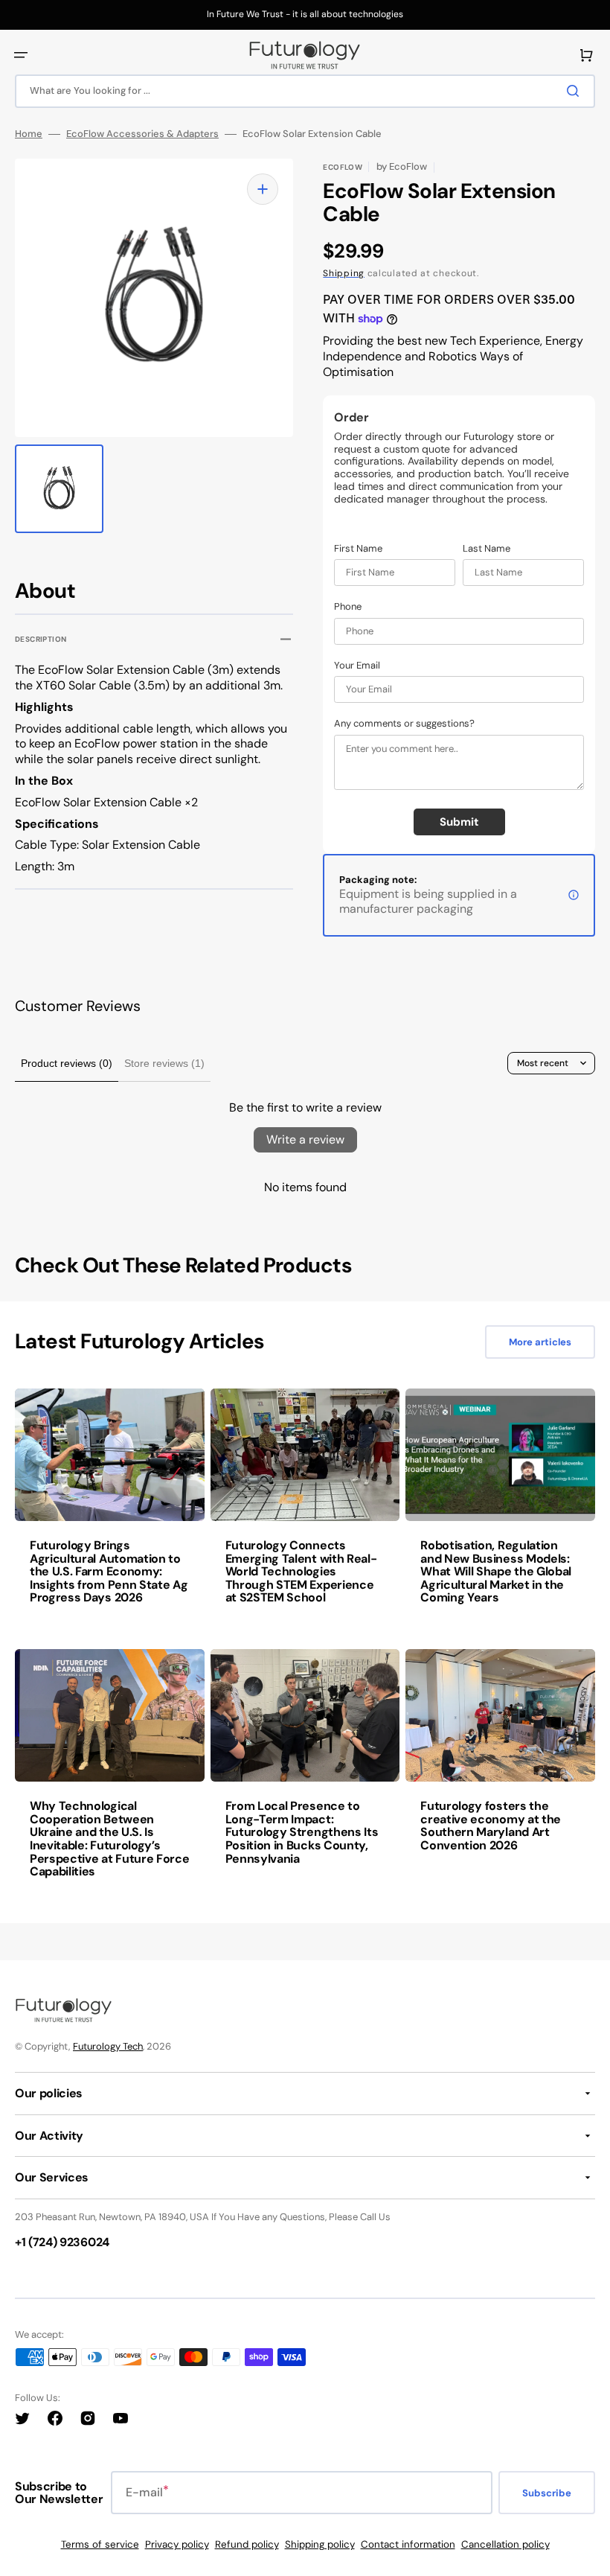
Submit (459, 822)
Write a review (305, 1139)
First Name (358, 549)
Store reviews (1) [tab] (164, 1063)
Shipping (344, 273)
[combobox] (305, 91)
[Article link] (110, 1507)
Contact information (408, 2544)
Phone (348, 607)
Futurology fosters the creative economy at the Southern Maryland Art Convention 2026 (491, 1826)
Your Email (357, 666)
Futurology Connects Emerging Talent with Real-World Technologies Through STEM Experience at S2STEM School (301, 1571)
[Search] (576, 91)
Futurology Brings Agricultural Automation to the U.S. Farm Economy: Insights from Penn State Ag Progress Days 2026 (109, 1571)
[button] (21, 55)
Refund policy (247, 2544)
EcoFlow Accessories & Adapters (142, 134)
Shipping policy (320, 2544)
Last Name (487, 549)
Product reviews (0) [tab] (67, 1063)
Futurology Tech (108, 2046)
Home (29, 134)
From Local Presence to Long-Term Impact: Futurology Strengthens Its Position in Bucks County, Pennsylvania (302, 1832)
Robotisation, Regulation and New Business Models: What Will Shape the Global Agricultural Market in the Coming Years (496, 1571)
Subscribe (547, 2493)
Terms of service (100, 2544)
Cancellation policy (505, 2544)
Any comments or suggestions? (404, 724)
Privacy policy (177, 2544)
